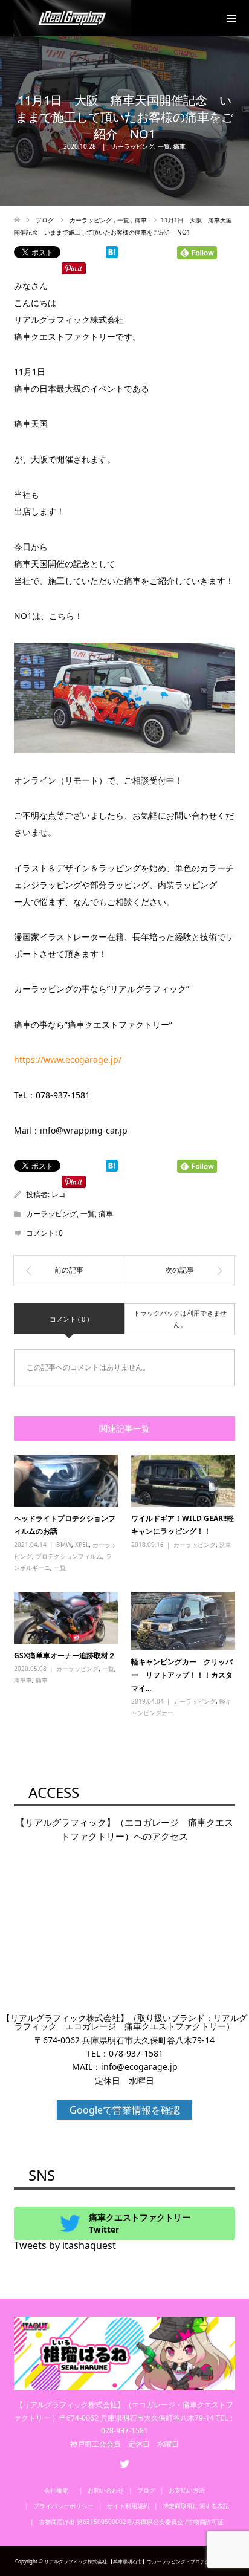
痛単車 (23, 1680)
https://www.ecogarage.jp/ (68, 1059)
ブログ (146, 2490)
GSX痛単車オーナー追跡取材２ (65, 1656)
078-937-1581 (136, 2053)
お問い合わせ (106, 2490)
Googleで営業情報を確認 (125, 2110)
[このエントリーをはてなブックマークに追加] (112, 252)
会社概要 (59, 2490)
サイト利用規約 (128, 2506)
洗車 (225, 1545)
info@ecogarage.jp (139, 2067)
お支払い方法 (187, 2490)
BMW (64, 1545)
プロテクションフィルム (69, 1556)
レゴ (59, 1194)
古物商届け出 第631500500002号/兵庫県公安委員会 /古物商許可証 (131, 2522)
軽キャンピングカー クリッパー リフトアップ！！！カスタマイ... (182, 1675)
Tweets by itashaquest (65, 2245)
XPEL (82, 1545)
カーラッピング (133, 146)
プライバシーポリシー (63, 2506)
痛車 (179, 146)
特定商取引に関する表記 (196, 2506)
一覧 (164, 146)
